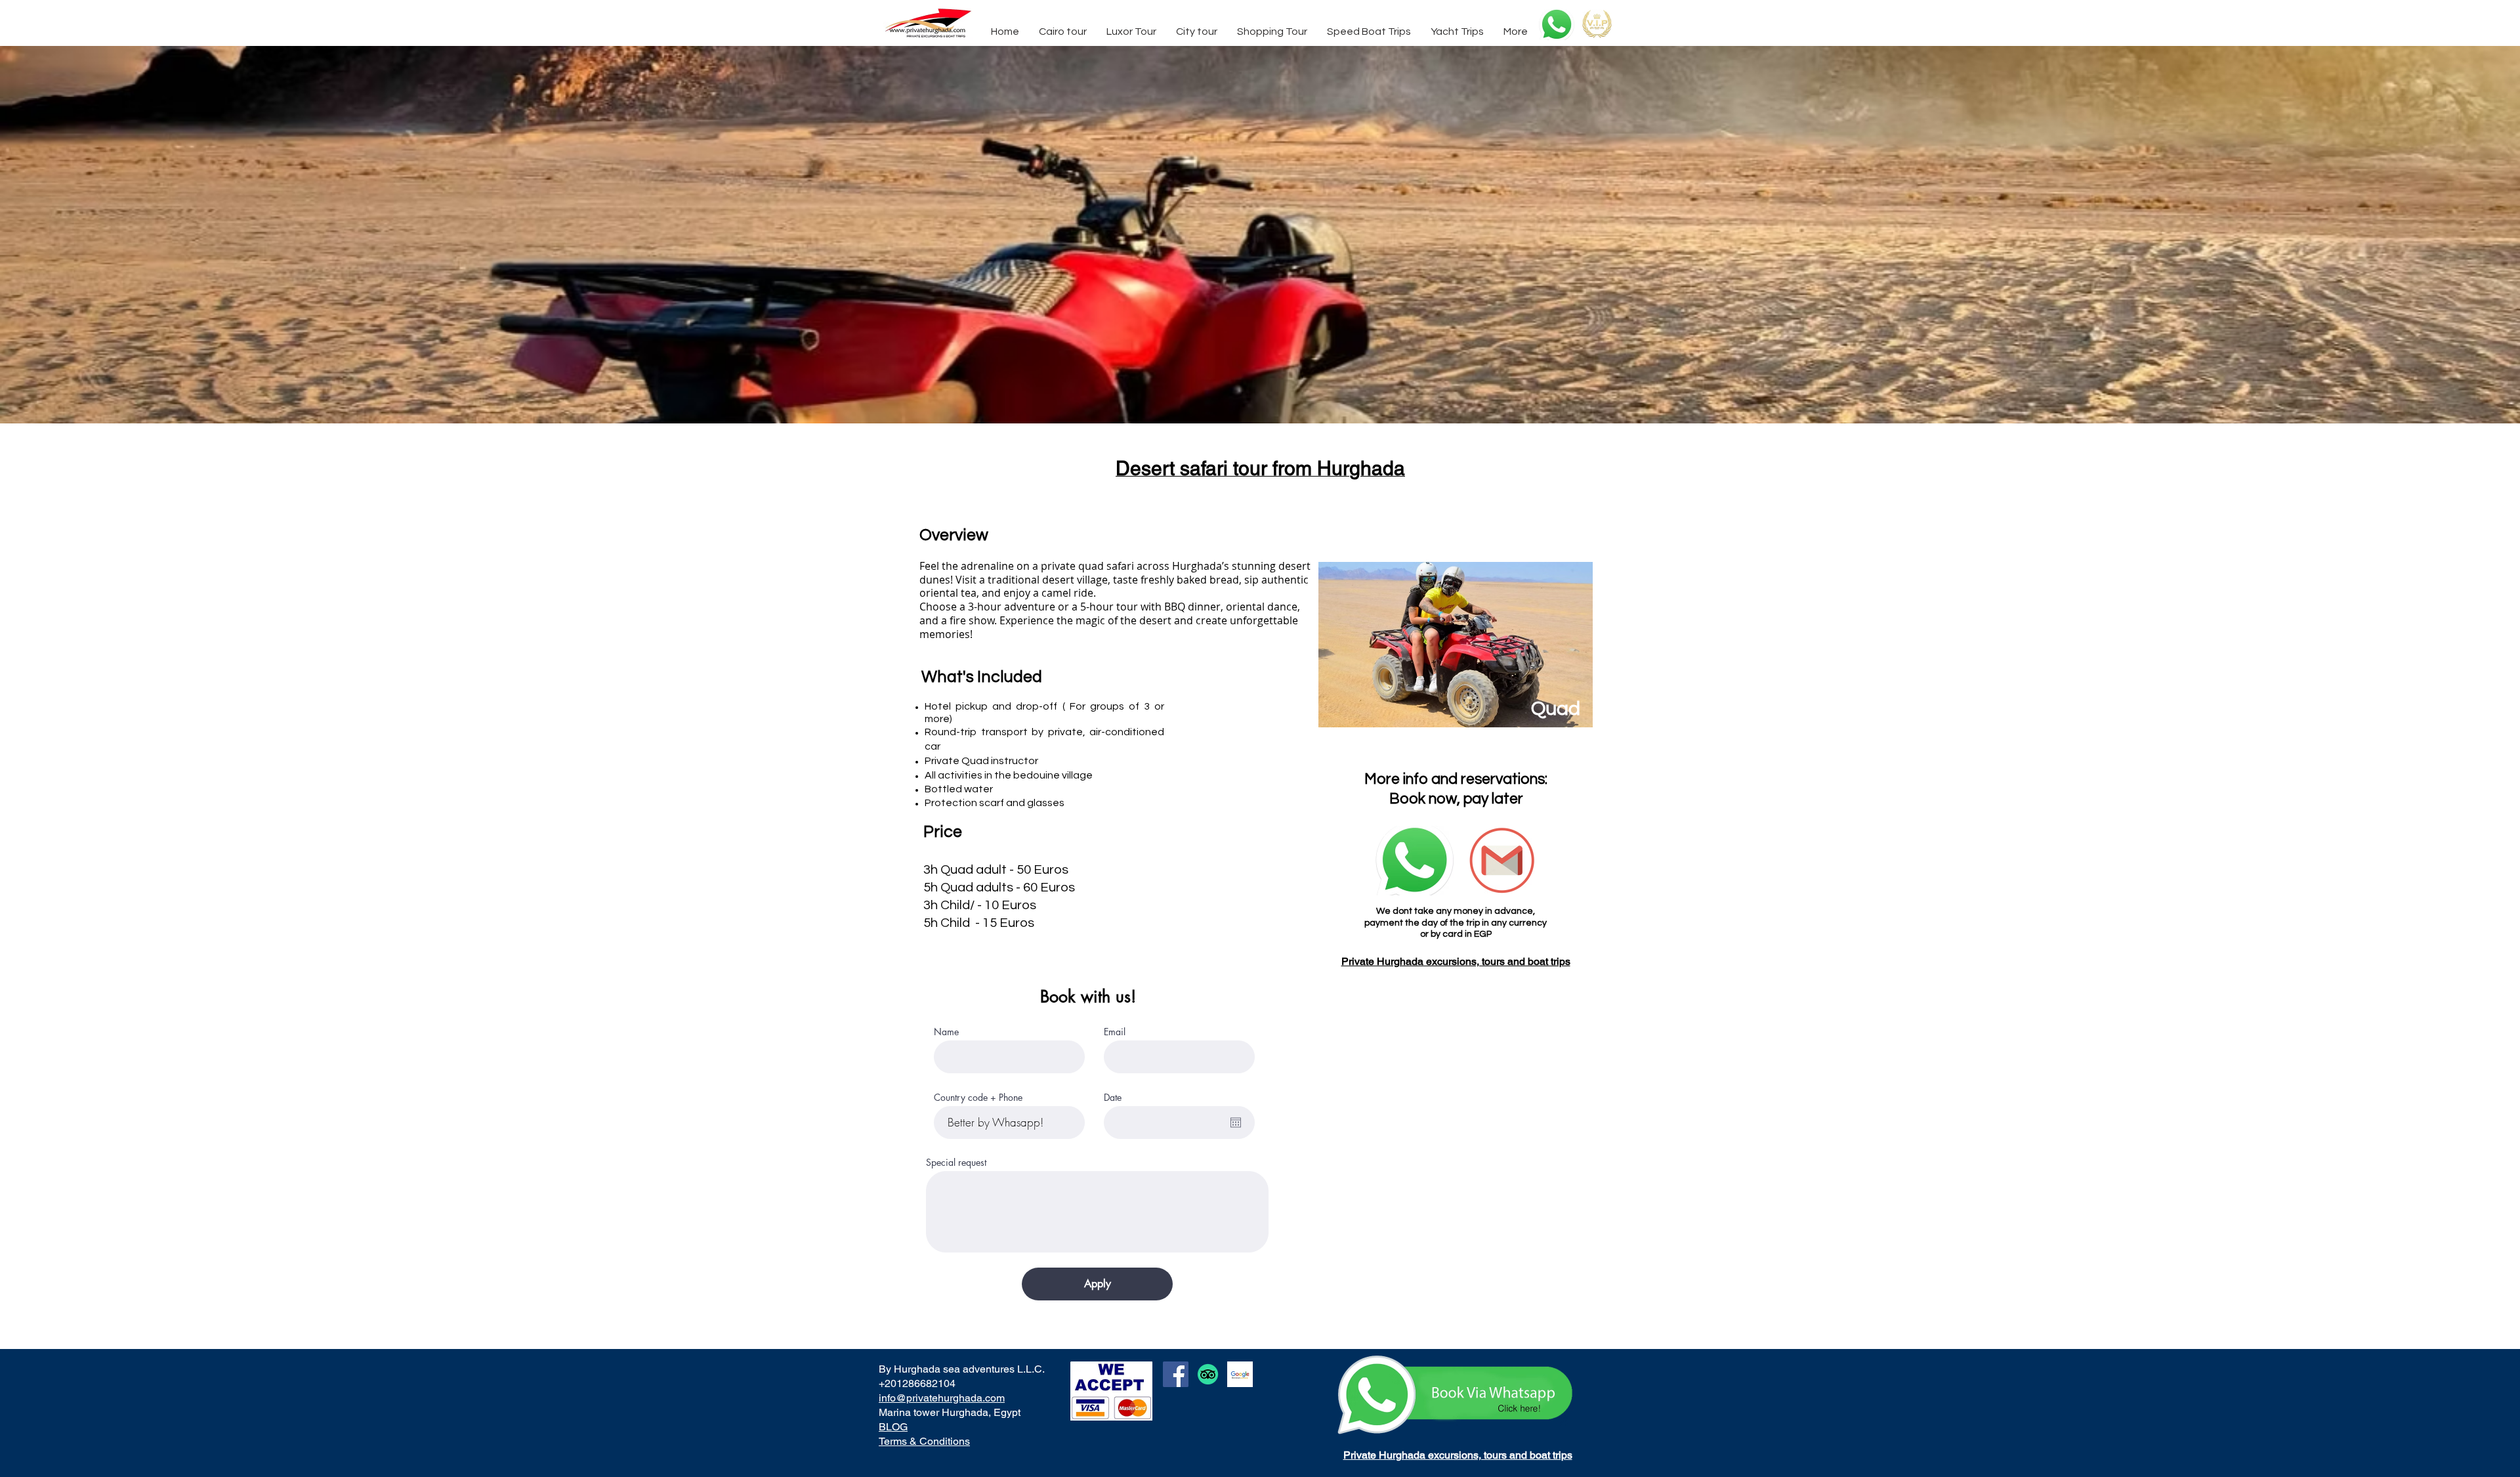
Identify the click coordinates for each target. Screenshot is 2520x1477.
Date (1113, 1098)
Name (946, 1032)
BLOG (893, 1427)
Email (1115, 1032)
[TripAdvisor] (1208, 1374)
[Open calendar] (1236, 1123)
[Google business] (1240, 1374)
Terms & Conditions (924, 1441)
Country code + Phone (978, 1098)
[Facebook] (1176, 1374)
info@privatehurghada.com (942, 1398)
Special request (956, 1163)
